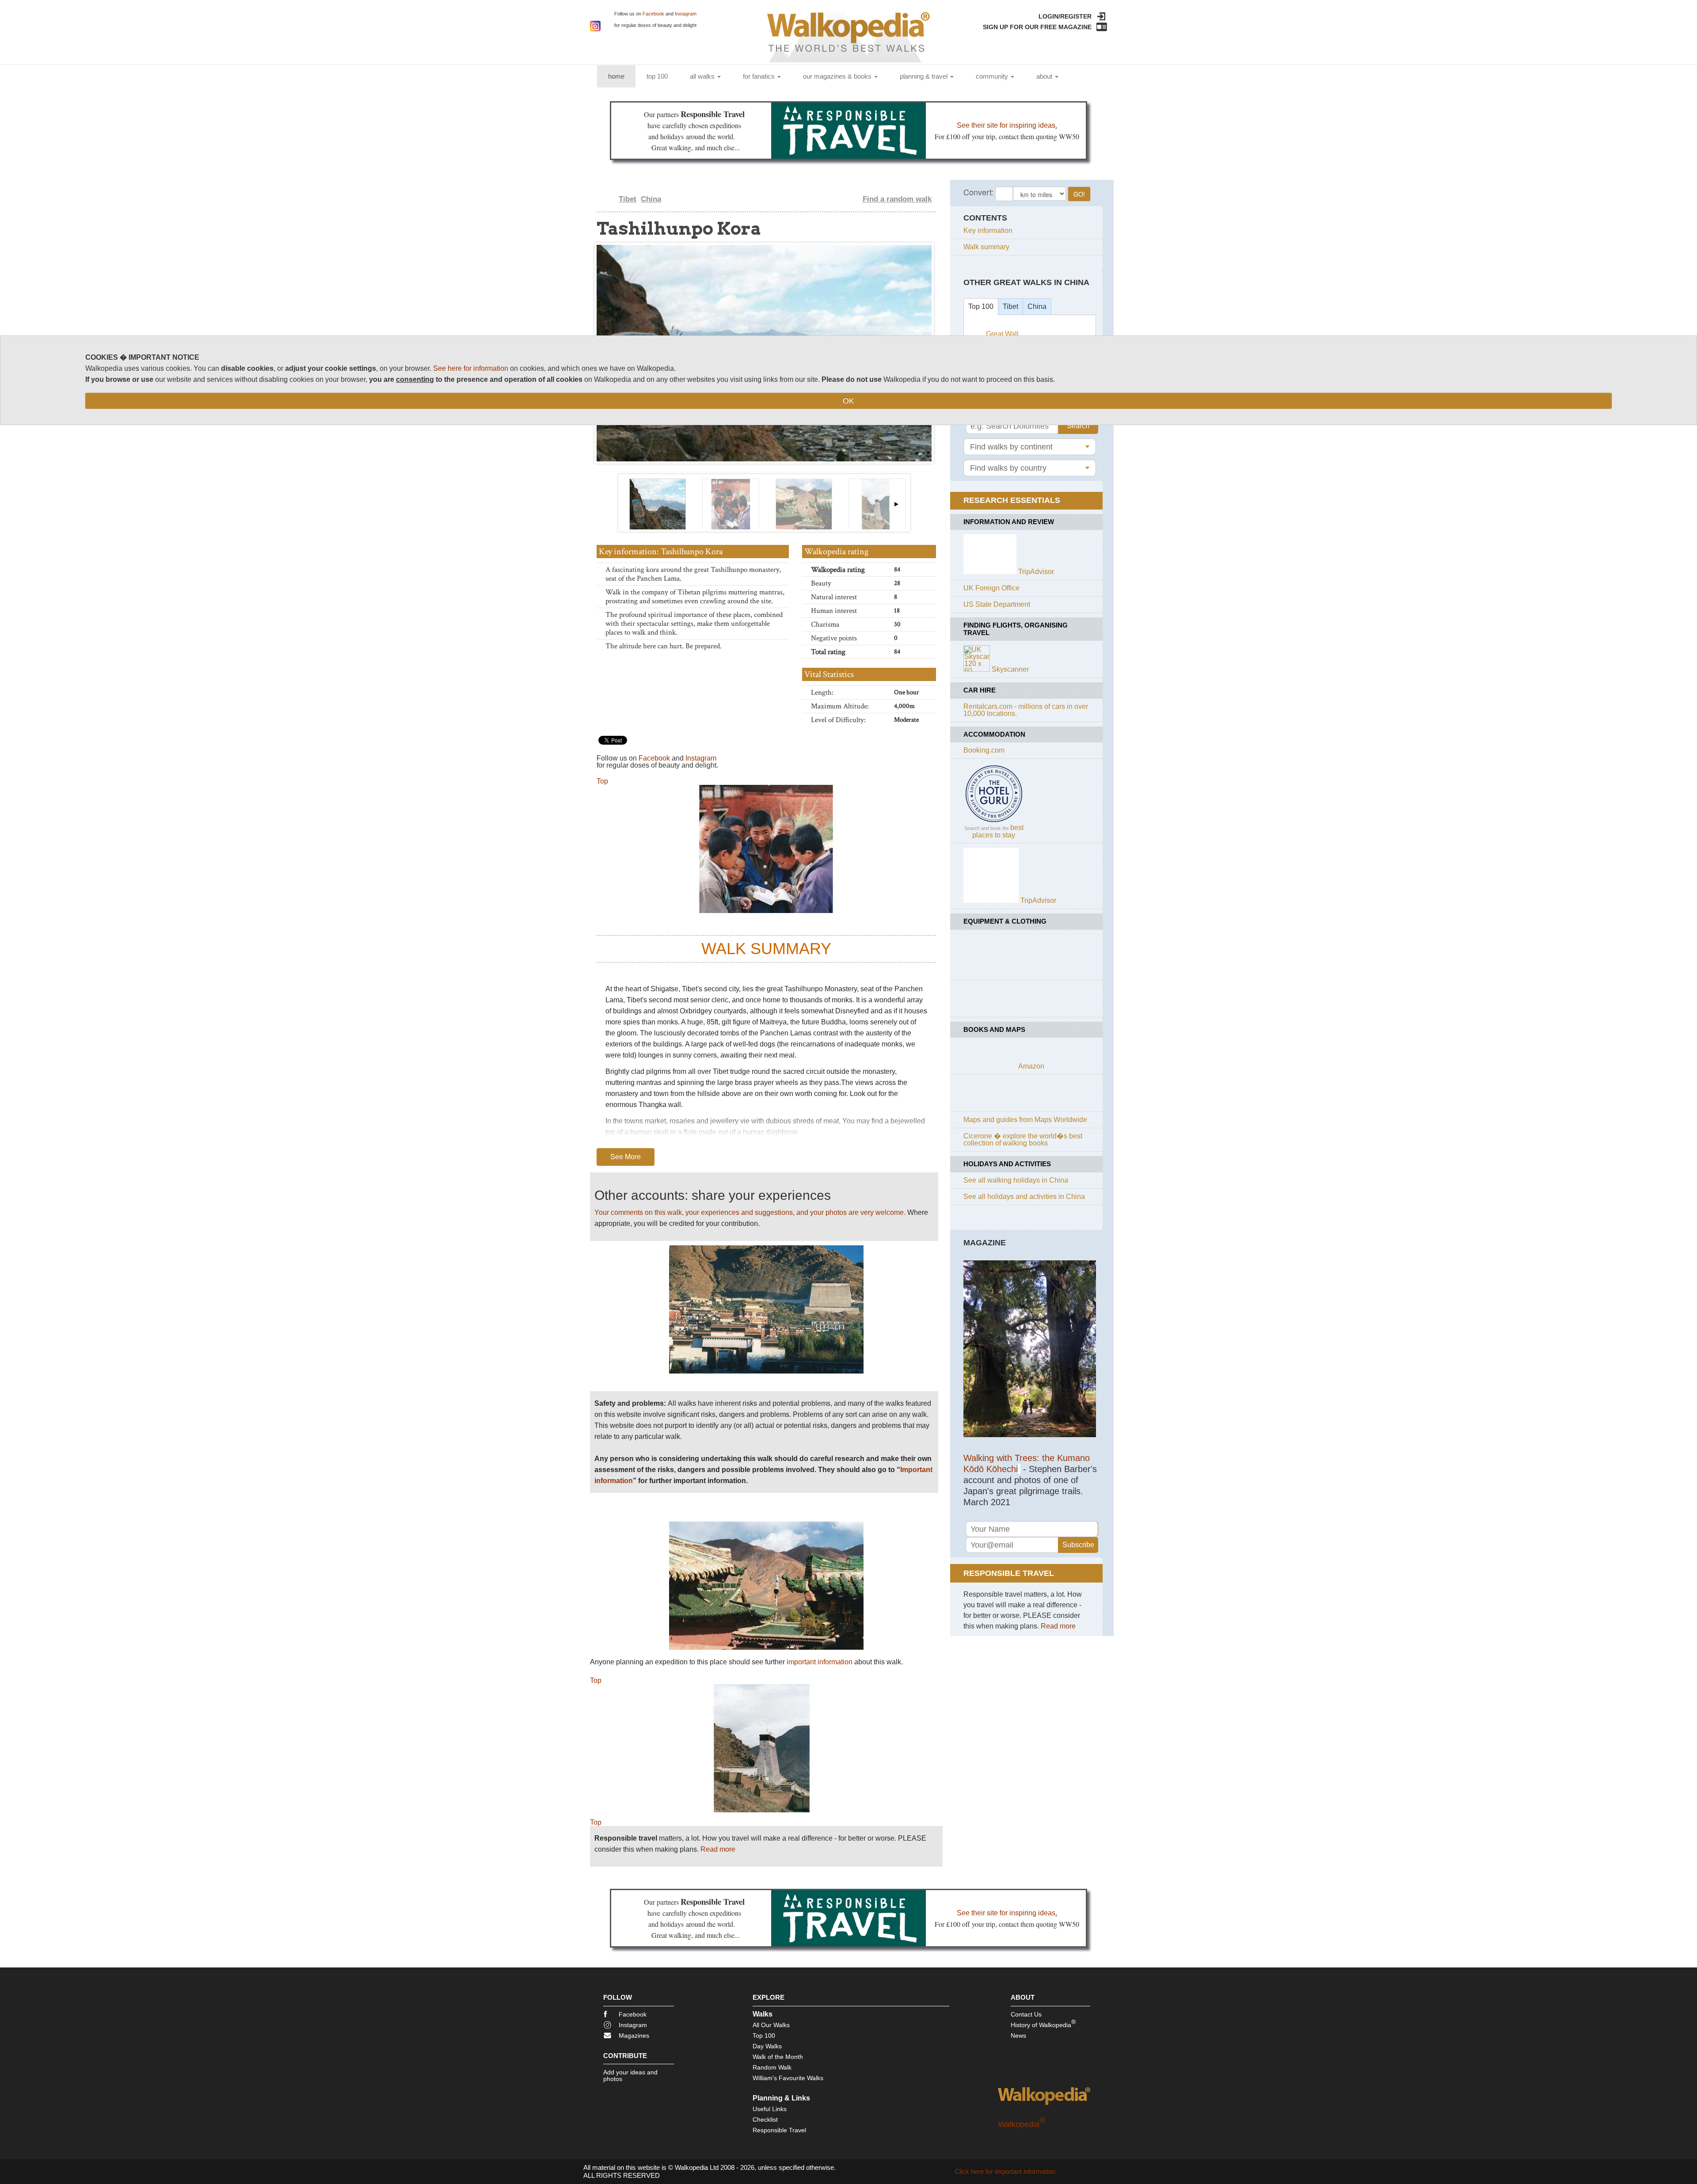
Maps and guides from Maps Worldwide (1025, 1120)
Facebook (653, 14)
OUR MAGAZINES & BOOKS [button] (838, 76)
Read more (718, 1849)
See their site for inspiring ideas (1006, 125)
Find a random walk (897, 199)
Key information (988, 230)
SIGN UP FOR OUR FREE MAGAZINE (1037, 27)
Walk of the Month (778, 2057)
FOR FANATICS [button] (760, 76)
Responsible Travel (779, 2130)
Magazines (634, 2036)
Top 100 (981, 306)
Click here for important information (1005, 2171)
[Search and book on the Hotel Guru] (994, 822)
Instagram (686, 14)
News (1018, 2036)
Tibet (628, 199)
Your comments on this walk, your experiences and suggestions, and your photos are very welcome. (750, 1212)
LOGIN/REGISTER (1065, 16)
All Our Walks (771, 2025)
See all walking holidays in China (1016, 1180)
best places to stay (998, 831)
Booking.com (984, 750)
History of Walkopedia (1043, 2023)
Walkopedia (1022, 2124)
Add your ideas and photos (630, 2076)
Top (602, 781)
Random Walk (772, 2067)
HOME (622, 76)
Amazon (1031, 1066)
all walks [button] (703, 76)
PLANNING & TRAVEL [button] (925, 76)
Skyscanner (1010, 669)
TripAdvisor (1036, 572)
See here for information (471, 368)
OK (848, 401)
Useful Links (770, 2109)
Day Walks (767, 2046)
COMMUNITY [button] (993, 76)
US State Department (997, 604)
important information (820, 1662)
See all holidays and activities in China (1024, 1197)
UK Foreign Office (991, 588)
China (651, 199)
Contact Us (1026, 2014)
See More (626, 1157)
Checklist (765, 2119)
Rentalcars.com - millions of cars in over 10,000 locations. (1026, 710)
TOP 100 (657, 76)
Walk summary (986, 247)
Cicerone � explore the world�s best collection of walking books (1023, 1140)
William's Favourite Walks (788, 2078)
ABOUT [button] (1045, 76)
